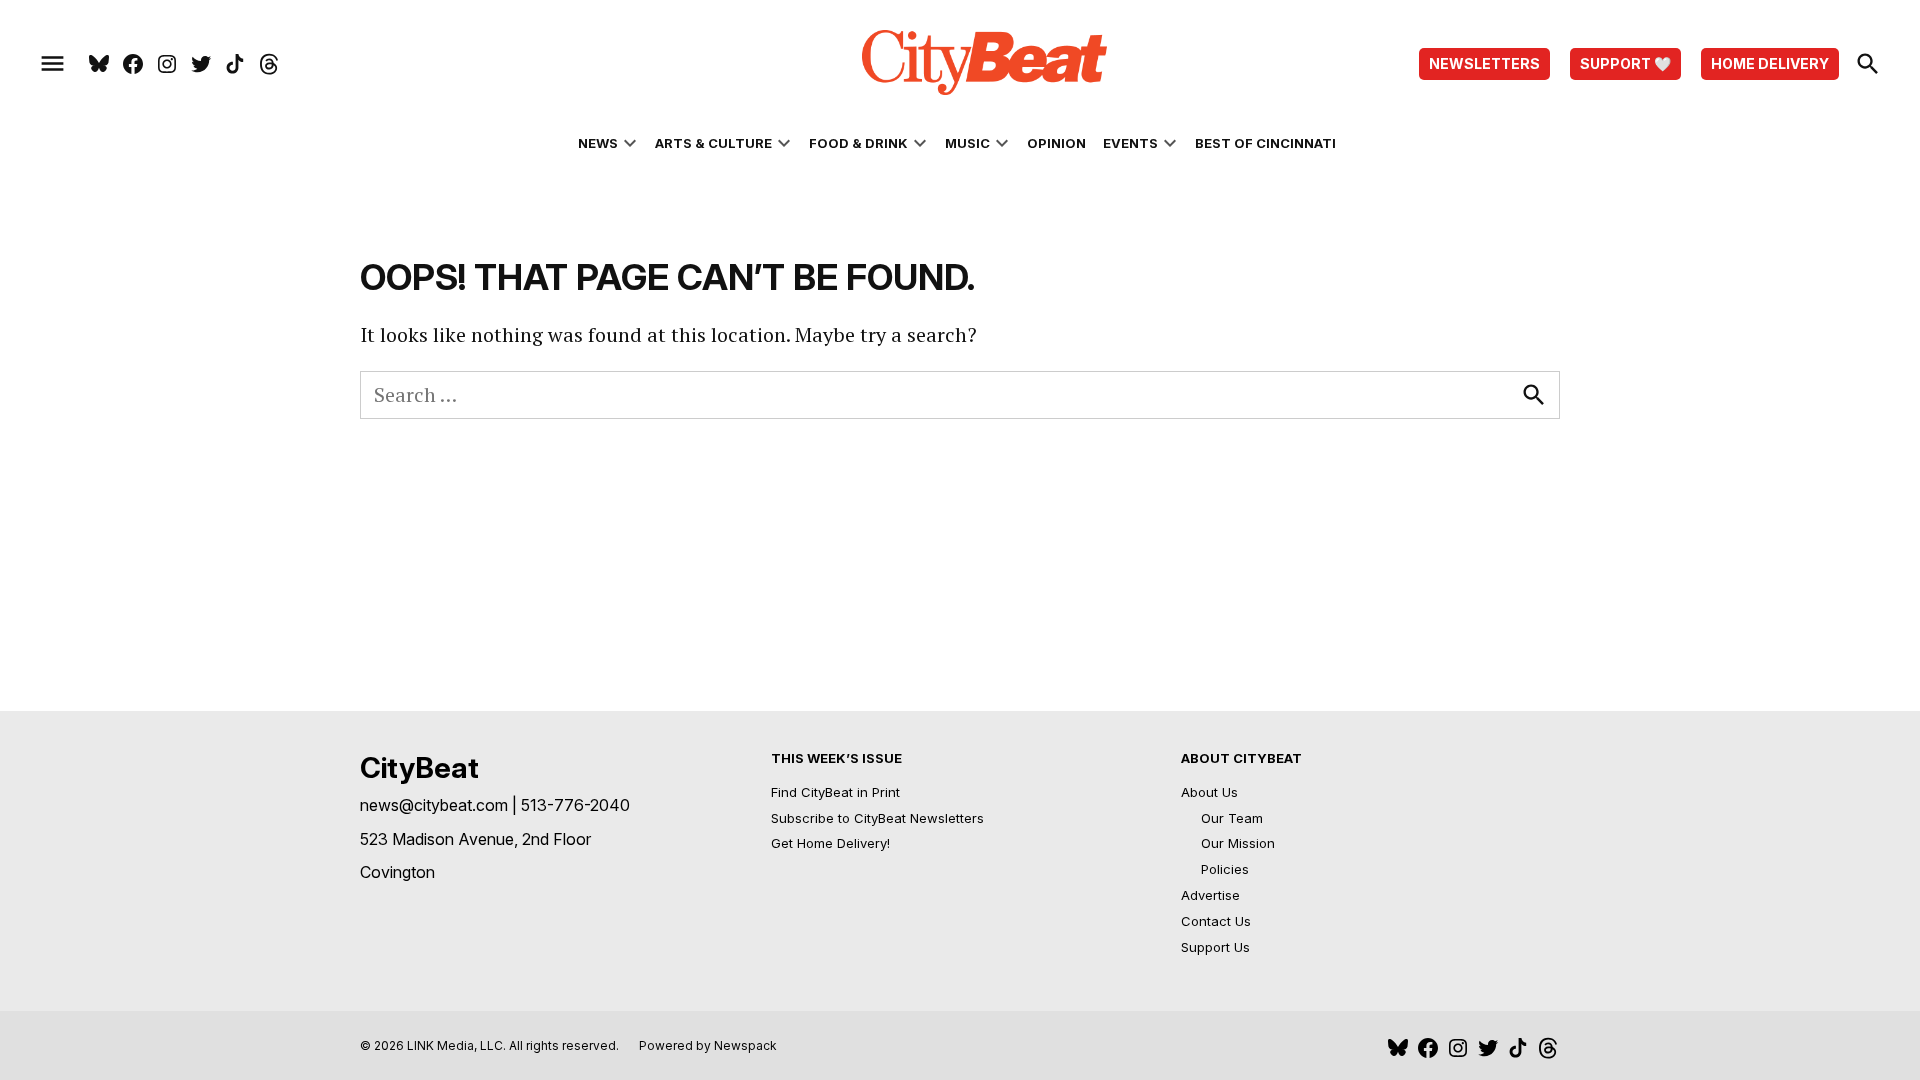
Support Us (1215, 947)
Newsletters (1484, 63)
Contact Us (1216, 921)
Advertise (1210, 895)
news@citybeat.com (434, 805)
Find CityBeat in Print (835, 792)
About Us (1209, 792)
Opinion (1056, 143)
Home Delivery (1770, 63)
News (598, 143)
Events (1130, 143)
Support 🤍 (1625, 63)
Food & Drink (858, 143)
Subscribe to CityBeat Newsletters (877, 818)
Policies (1225, 869)
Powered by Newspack (708, 1045)
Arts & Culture (713, 143)
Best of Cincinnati (1265, 143)
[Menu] (52, 64)
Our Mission (1238, 843)
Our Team (1232, 818)
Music (967, 143)
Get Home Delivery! (830, 843)
